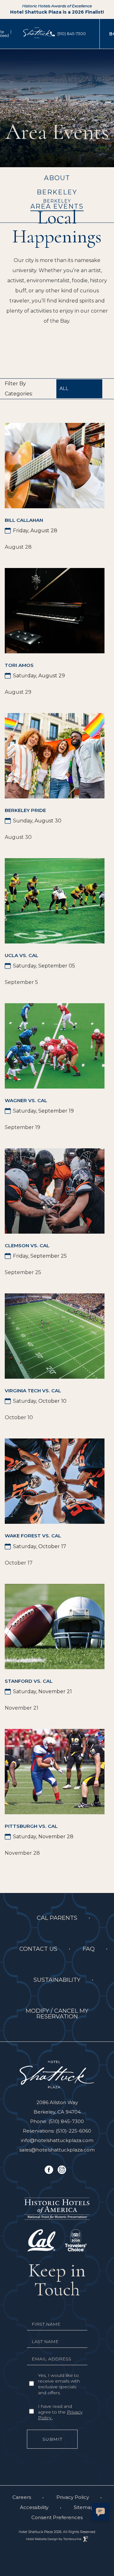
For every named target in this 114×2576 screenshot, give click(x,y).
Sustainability (57, 1980)
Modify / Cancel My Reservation (53, 2011)
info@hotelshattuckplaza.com (57, 2140)
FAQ (89, 1949)
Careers (22, 2497)
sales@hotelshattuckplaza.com (57, 2150)
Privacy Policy (73, 2497)
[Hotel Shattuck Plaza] (57, 2074)
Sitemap (84, 2507)
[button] (100, 2512)
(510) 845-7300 (72, 34)
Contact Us (38, 1949)
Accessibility (34, 2507)
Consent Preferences (57, 2517)
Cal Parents (57, 1918)
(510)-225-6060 (73, 2131)
